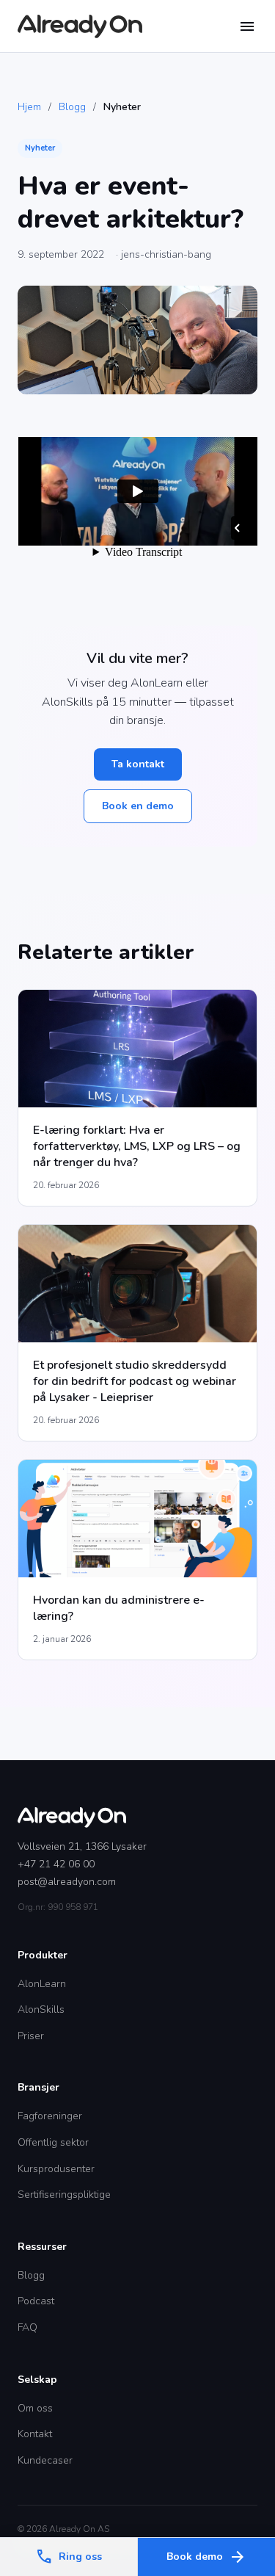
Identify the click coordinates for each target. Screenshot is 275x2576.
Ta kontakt (138, 764)
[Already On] (80, 26)
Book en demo (138, 806)
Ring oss (69, 2557)
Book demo (206, 2557)
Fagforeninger (50, 2116)
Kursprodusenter (56, 2169)
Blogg (72, 107)
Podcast (36, 2301)
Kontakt (35, 2434)
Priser (31, 2036)
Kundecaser (45, 2460)
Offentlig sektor (53, 2142)
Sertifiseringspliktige (64, 2195)
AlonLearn (42, 1984)
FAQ (27, 2327)
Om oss (35, 2408)
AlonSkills (41, 2009)
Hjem (29, 107)
